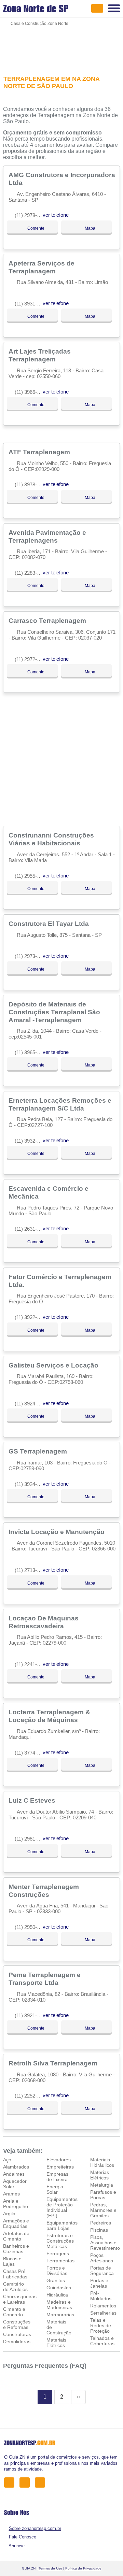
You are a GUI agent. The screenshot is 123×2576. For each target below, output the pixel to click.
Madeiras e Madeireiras (59, 2305)
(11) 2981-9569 (31, 1839)
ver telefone (56, 215)
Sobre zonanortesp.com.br (35, 2528)
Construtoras (17, 2334)
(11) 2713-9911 (31, 1570)
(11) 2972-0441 (31, 659)
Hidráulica (57, 2295)
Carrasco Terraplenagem (48, 620)
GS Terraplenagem (39, 1451)
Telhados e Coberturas (102, 2341)
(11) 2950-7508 (31, 1927)
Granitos (56, 2280)
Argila (9, 2214)
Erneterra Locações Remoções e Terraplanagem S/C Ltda (60, 1104)
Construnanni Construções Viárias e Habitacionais (51, 839)
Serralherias (103, 2313)
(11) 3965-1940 (31, 1052)
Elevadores (59, 2160)
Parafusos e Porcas (103, 2195)
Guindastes (59, 2288)
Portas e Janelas (99, 2283)
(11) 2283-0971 (31, 573)
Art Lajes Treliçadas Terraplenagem (40, 355)
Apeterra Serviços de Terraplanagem (42, 267)
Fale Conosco (23, 2537)
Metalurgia (102, 2185)
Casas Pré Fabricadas (15, 2274)
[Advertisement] (61, 46)
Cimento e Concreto (14, 2312)
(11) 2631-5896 (31, 1229)
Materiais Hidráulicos (102, 2162)
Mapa (90, 228)
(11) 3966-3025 (31, 392)
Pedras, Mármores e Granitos (103, 2210)
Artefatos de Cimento (16, 2236)
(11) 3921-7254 (31, 2015)
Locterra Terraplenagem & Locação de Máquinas (49, 1716)
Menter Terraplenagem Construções (44, 1891)
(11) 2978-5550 (31, 215)
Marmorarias (60, 2315)
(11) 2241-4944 (31, 1664)
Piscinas (99, 2230)
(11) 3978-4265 (31, 484)
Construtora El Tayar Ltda (50, 924)
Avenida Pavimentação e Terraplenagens (47, 536)
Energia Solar (55, 2189)
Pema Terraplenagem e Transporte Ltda (45, 1979)
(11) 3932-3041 (31, 1317)
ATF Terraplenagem (40, 452)
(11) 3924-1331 (31, 1404)
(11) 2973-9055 (31, 956)
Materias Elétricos (100, 2175)
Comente (35, 228)
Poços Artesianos (102, 2258)
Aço (7, 2160)
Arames (11, 2194)
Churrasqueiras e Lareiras (20, 2299)
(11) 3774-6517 (31, 1753)
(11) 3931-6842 (31, 304)
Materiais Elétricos (56, 2343)
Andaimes (14, 2174)
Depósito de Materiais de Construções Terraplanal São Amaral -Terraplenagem (54, 1012)
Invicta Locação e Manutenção (57, 1532)
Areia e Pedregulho (16, 2204)
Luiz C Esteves (33, 1800)
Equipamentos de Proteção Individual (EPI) (62, 2207)
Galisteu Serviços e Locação (54, 1365)
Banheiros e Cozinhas (16, 2249)
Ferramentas (60, 2261)
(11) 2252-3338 (31, 2096)
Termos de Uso (50, 2568)
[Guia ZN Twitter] (26, 2482)
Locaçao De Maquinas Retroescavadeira (44, 1622)
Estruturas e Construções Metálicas (60, 2241)
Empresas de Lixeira (57, 2177)
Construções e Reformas (17, 2324)
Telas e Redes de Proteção (101, 2325)
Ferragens (58, 2253)
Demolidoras (17, 2342)
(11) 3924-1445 (31, 1484)
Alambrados (16, 2167)
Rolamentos (103, 2306)
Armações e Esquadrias (16, 2223)
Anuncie (17, 2546)
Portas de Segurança (102, 2271)
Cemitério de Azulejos (15, 2287)
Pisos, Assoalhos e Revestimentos (106, 2243)
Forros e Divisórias (57, 2271)
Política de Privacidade (83, 2568)
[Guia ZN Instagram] (42, 2482)
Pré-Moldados (101, 2296)
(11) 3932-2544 (31, 1141)
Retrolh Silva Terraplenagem (54, 2063)
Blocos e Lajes (12, 2261)
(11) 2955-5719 (31, 876)
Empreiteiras (60, 2167)
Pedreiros (101, 2223)
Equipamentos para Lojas (62, 2226)
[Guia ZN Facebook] (11, 2482)
